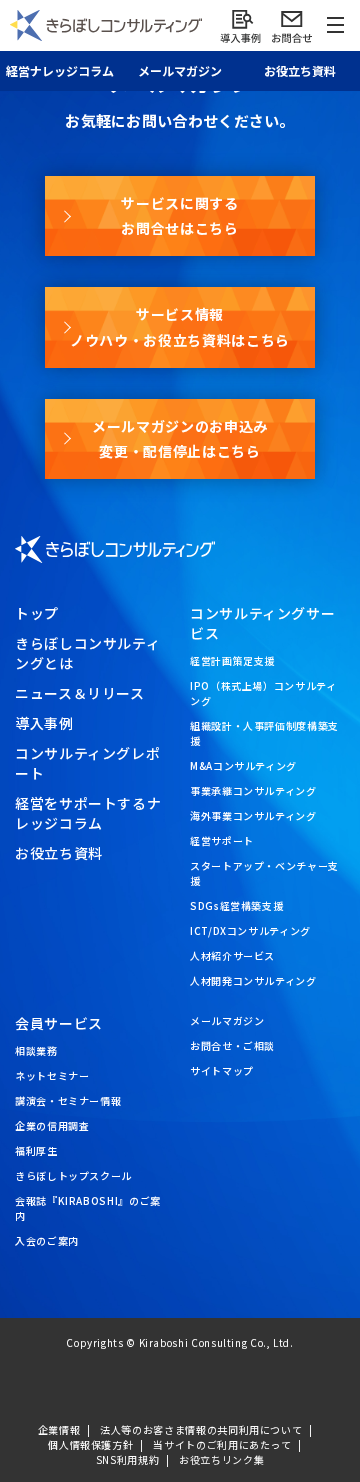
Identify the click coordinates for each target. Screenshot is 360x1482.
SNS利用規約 (127, 1459)
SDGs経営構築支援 (236, 905)
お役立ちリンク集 (221, 1459)
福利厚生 (36, 1150)
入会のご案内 (47, 1240)
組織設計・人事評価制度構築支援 (264, 733)
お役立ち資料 (300, 70)
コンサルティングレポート (87, 763)
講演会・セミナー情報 (68, 1100)
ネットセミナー (52, 1075)
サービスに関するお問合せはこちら (179, 215)
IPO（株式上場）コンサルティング (263, 693)
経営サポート (222, 840)
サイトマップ (222, 1070)
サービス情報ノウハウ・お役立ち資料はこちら (180, 326)
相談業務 (36, 1050)
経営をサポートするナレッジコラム (88, 813)
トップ (37, 613)
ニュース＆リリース (80, 693)
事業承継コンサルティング (253, 790)
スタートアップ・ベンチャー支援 (264, 873)
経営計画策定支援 (232, 660)
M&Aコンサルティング (243, 765)
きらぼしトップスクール (73, 1175)
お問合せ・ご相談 (232, 1045)
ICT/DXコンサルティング (250, 930)
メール (180, 70)
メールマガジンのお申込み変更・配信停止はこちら (180, 438)
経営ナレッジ (60, 70)
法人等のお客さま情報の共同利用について (201, 1429)
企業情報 (59, 1429)
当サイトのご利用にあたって (222, 1444)
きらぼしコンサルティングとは (87, 653)
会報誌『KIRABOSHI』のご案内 (88, 1208)
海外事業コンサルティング (253, 815)
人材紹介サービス (232, 955)
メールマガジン (227, 1020)
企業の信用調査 (52, 1125)
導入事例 (44, 723)
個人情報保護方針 (90, 1444)
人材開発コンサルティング (253, 980)
